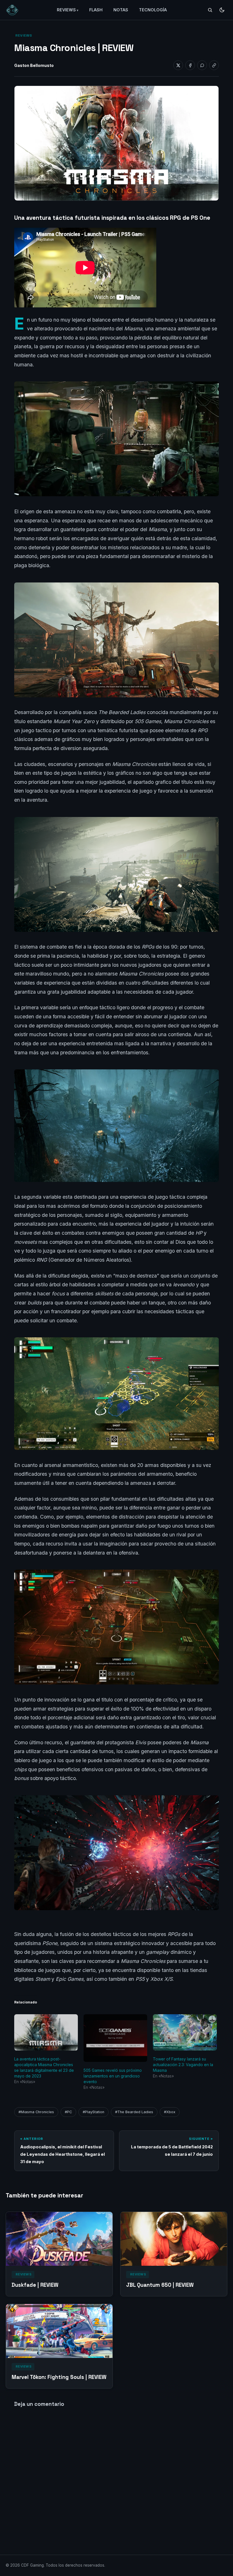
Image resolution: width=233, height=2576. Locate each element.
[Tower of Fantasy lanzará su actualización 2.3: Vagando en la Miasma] (185, 2032)
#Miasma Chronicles (36, 2112)
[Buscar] (210, 10)
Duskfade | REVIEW (35, 2285)
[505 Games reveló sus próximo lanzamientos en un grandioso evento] (115, 2038)
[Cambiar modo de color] (222, 10)
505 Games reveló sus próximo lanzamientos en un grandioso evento (113, 2076)
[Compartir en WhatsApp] (202, 65)
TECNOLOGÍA (153, 10)
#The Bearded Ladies (134, 2112)
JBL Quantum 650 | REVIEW (160, 2285)
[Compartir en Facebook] (190, 65)
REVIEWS (66, 10)
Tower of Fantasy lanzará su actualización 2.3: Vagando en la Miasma (183, 2065)
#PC (68, 2112)
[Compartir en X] (178, 65)
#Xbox (170, 2112)
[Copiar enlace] (214, 65)
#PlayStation (93, 2112)
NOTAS (121, 10)
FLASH (96, 10)
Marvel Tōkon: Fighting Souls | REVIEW (59, 2377)
